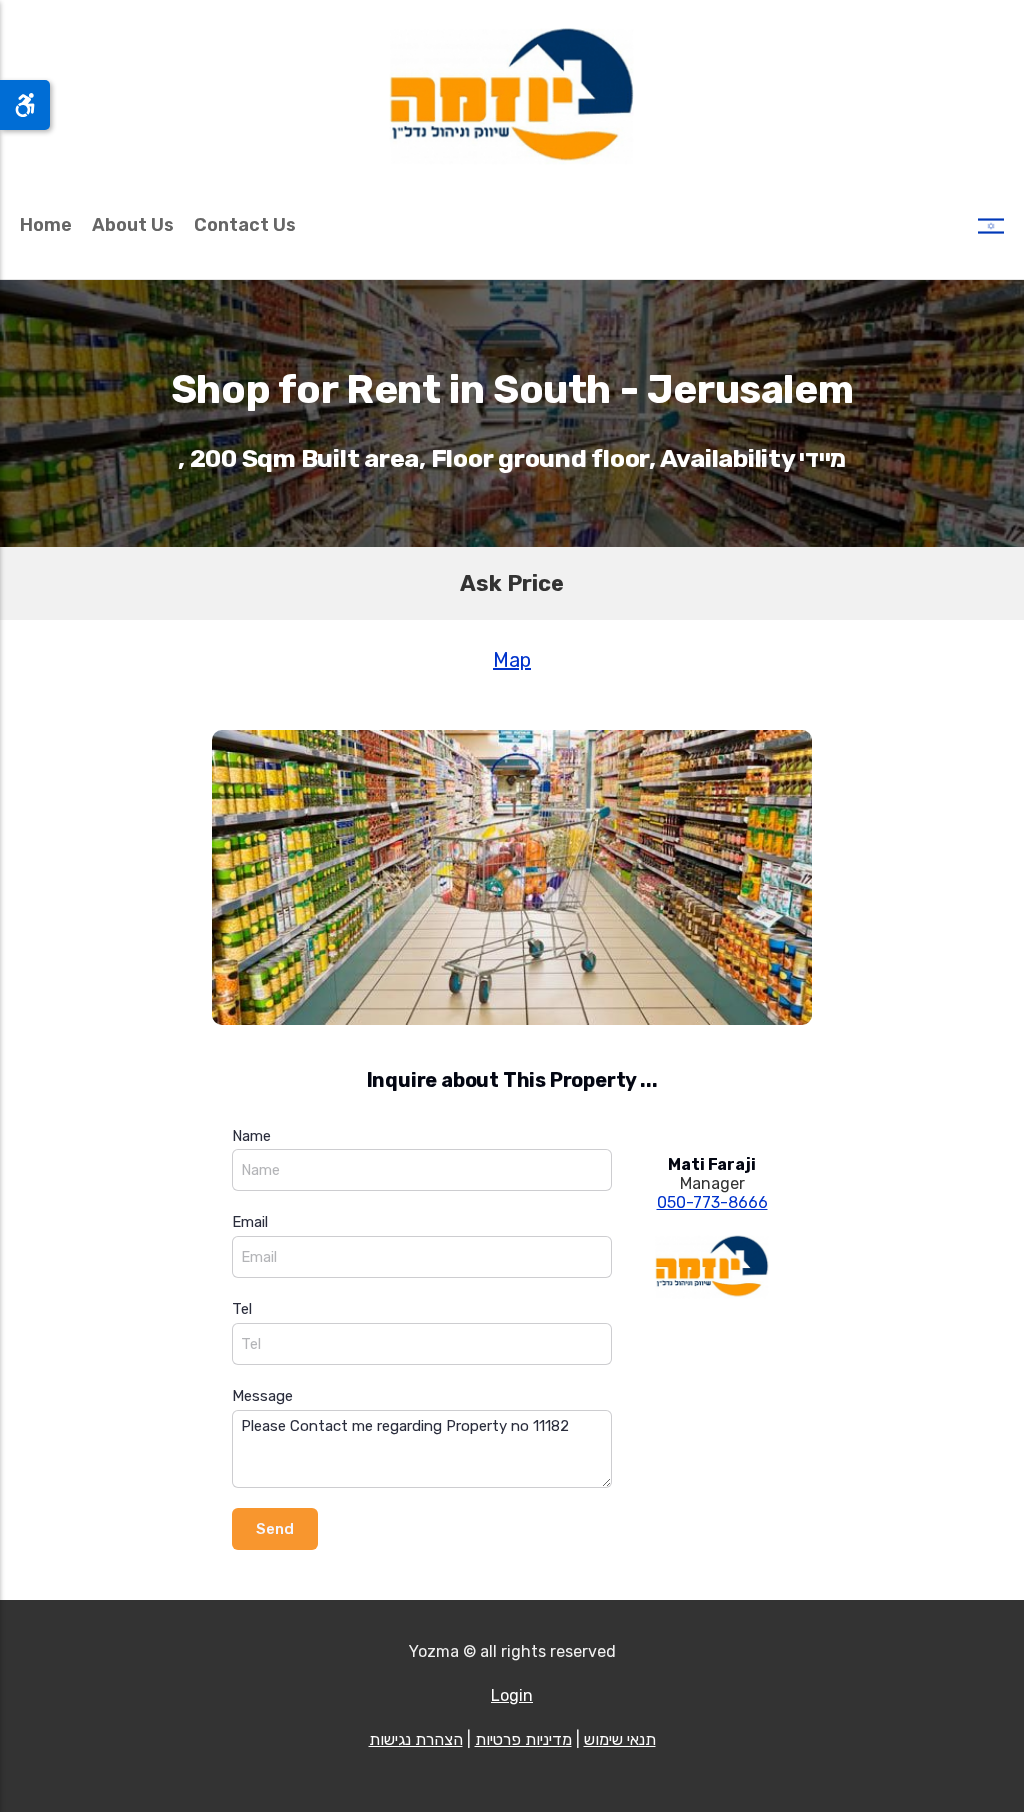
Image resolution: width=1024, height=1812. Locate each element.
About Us (133, 225)
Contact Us (245, 225)
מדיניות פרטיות (523, 1739)
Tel (242, 1309)
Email (250, 1222)
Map (512, 660)
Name (251, 1136)
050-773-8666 (712, 1202)
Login (512, 1695)
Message (262, 1396)
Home (46, 225)
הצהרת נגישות (416, 1739)
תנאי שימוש (620, 1739)
